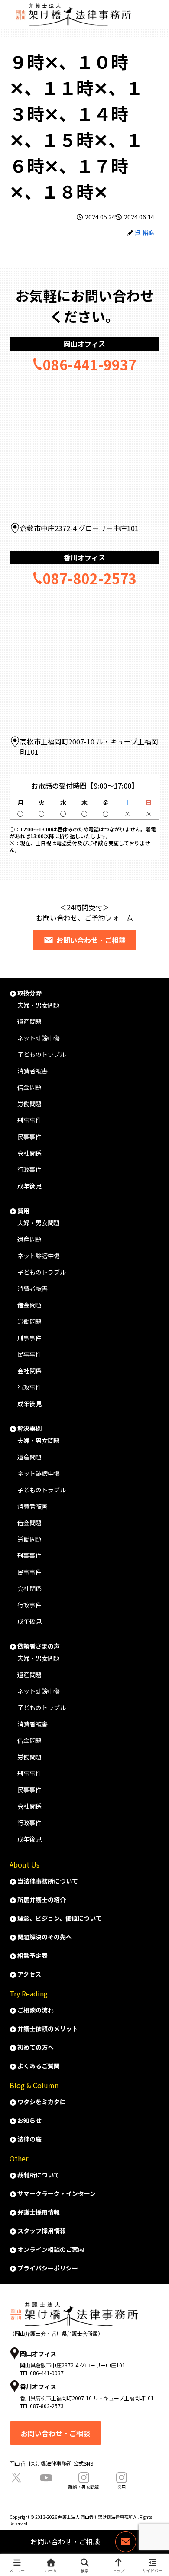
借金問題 (29, 1087)
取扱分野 (29, 993)
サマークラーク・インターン (57, 2193)
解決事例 (29, 1428)
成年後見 (29, 1186)
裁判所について (39, 2175)
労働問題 (29, 1104)
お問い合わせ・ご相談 (91, 940)
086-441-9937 (90, 364)
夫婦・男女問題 (39, 1005)
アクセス (29, 1974)
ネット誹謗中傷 (39, 1038)
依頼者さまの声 (39, 1646)
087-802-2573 (90, 578)
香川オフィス (84, 557)
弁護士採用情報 (39, 2212)
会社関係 (29, 1153)
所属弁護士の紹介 (42, 1900)
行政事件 (29, 1169)
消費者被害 (32, 1071)
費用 (23, 1211)
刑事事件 (29, 1120)
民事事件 (29, 1137)
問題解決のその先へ (45, 1937)
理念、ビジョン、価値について (60, 1918)
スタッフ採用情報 (42, 2231)
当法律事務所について (48, 1881)
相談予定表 (32, 1955)
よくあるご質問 (39, 2066)
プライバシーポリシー (48, 2268)
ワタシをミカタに (42, 2102)
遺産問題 (29, 1021)
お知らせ (29, 2120)
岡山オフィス (84, 344)
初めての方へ (36, 2047)
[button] (151, 1352)
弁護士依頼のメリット (48, 2029)
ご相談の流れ (36, 2010)
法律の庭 (29, 2139)
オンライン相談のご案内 (51, 2249)
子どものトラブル (42, 1054)
